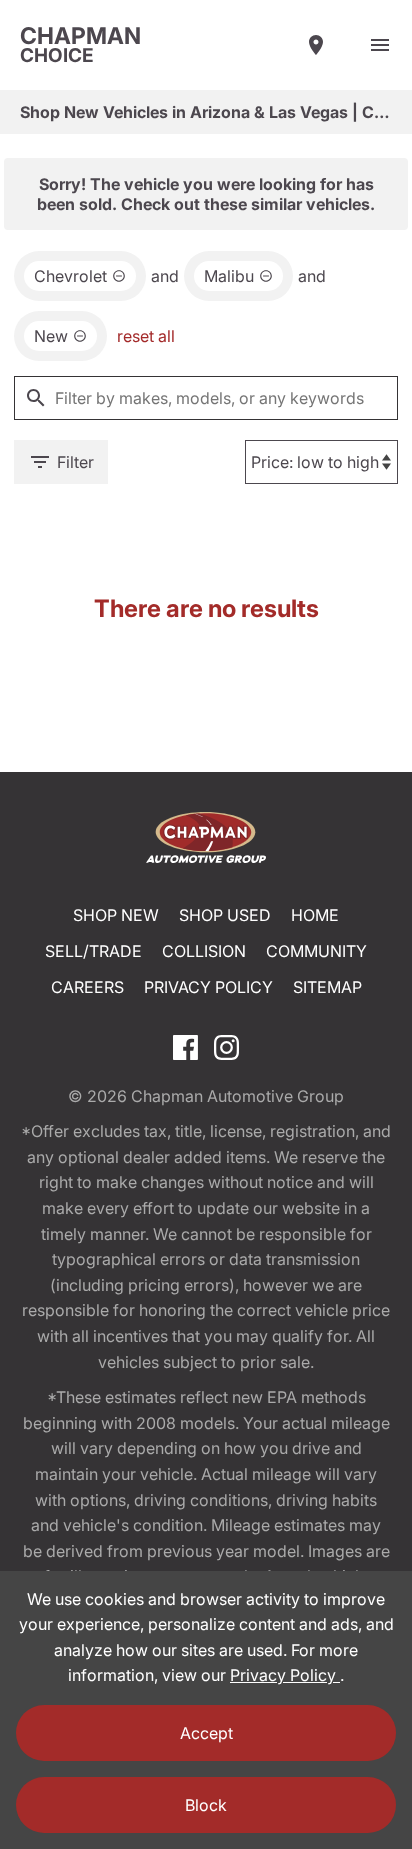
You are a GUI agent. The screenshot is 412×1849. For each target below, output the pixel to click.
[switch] (380, 45)
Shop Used (225, 915)
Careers (87, 987)
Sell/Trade (93, 951)
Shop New (116, 915)
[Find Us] (316, 45)
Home (315, 915)
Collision (204, 951)
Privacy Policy (208, 987)
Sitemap (327, 987)
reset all (146, 336)
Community (316, 951)
